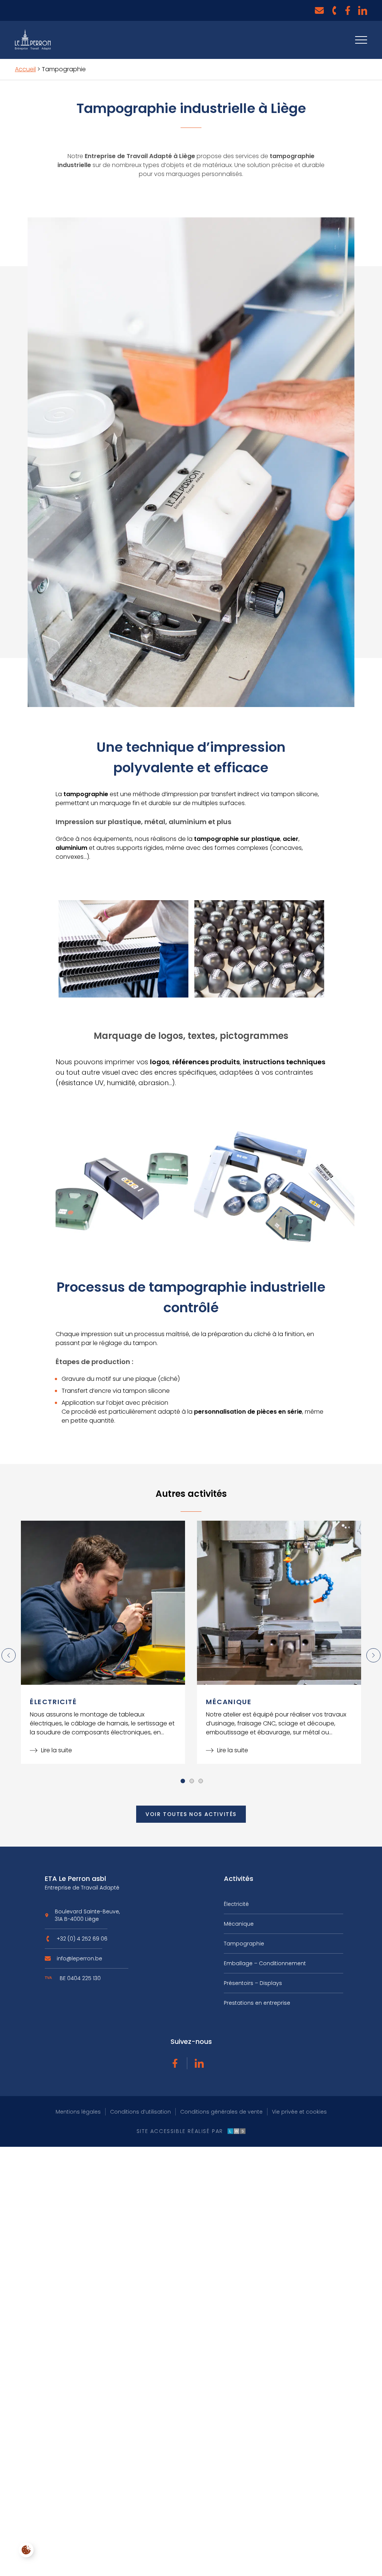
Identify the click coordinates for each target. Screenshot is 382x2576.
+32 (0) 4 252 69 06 (82, 1942)
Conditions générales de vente (221, 2112)
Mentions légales (78, 2112)
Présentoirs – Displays (253, 1983)
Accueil (25, 69)
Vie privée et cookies (299, 2112)
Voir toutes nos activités (191, 1814)
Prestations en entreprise (257, 2003)
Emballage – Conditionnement (265, 1963)
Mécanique (239, 1924)
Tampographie (244, 1944)
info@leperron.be (79, 1961)
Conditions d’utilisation (140, 2112)
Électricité (236, 1904)
